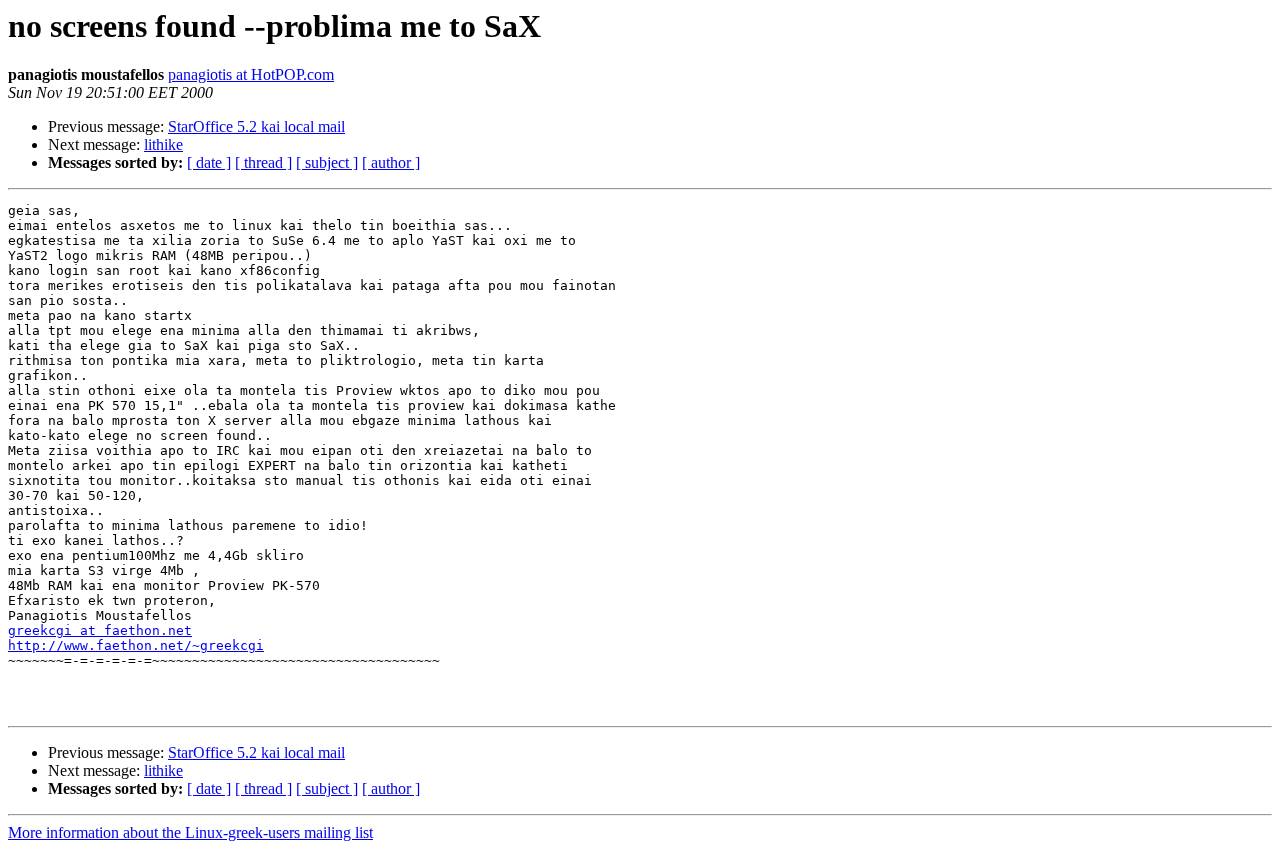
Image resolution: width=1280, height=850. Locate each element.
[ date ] (209, 162)
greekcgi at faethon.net (100, 630)
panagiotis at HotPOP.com (251, 74)
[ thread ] (263, 162)
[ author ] (391, 162)
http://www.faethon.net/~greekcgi (136, 645)
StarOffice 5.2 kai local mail (256, 126)
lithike (163, 144)
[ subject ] (327, 162)
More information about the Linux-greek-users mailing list (190, 832)
